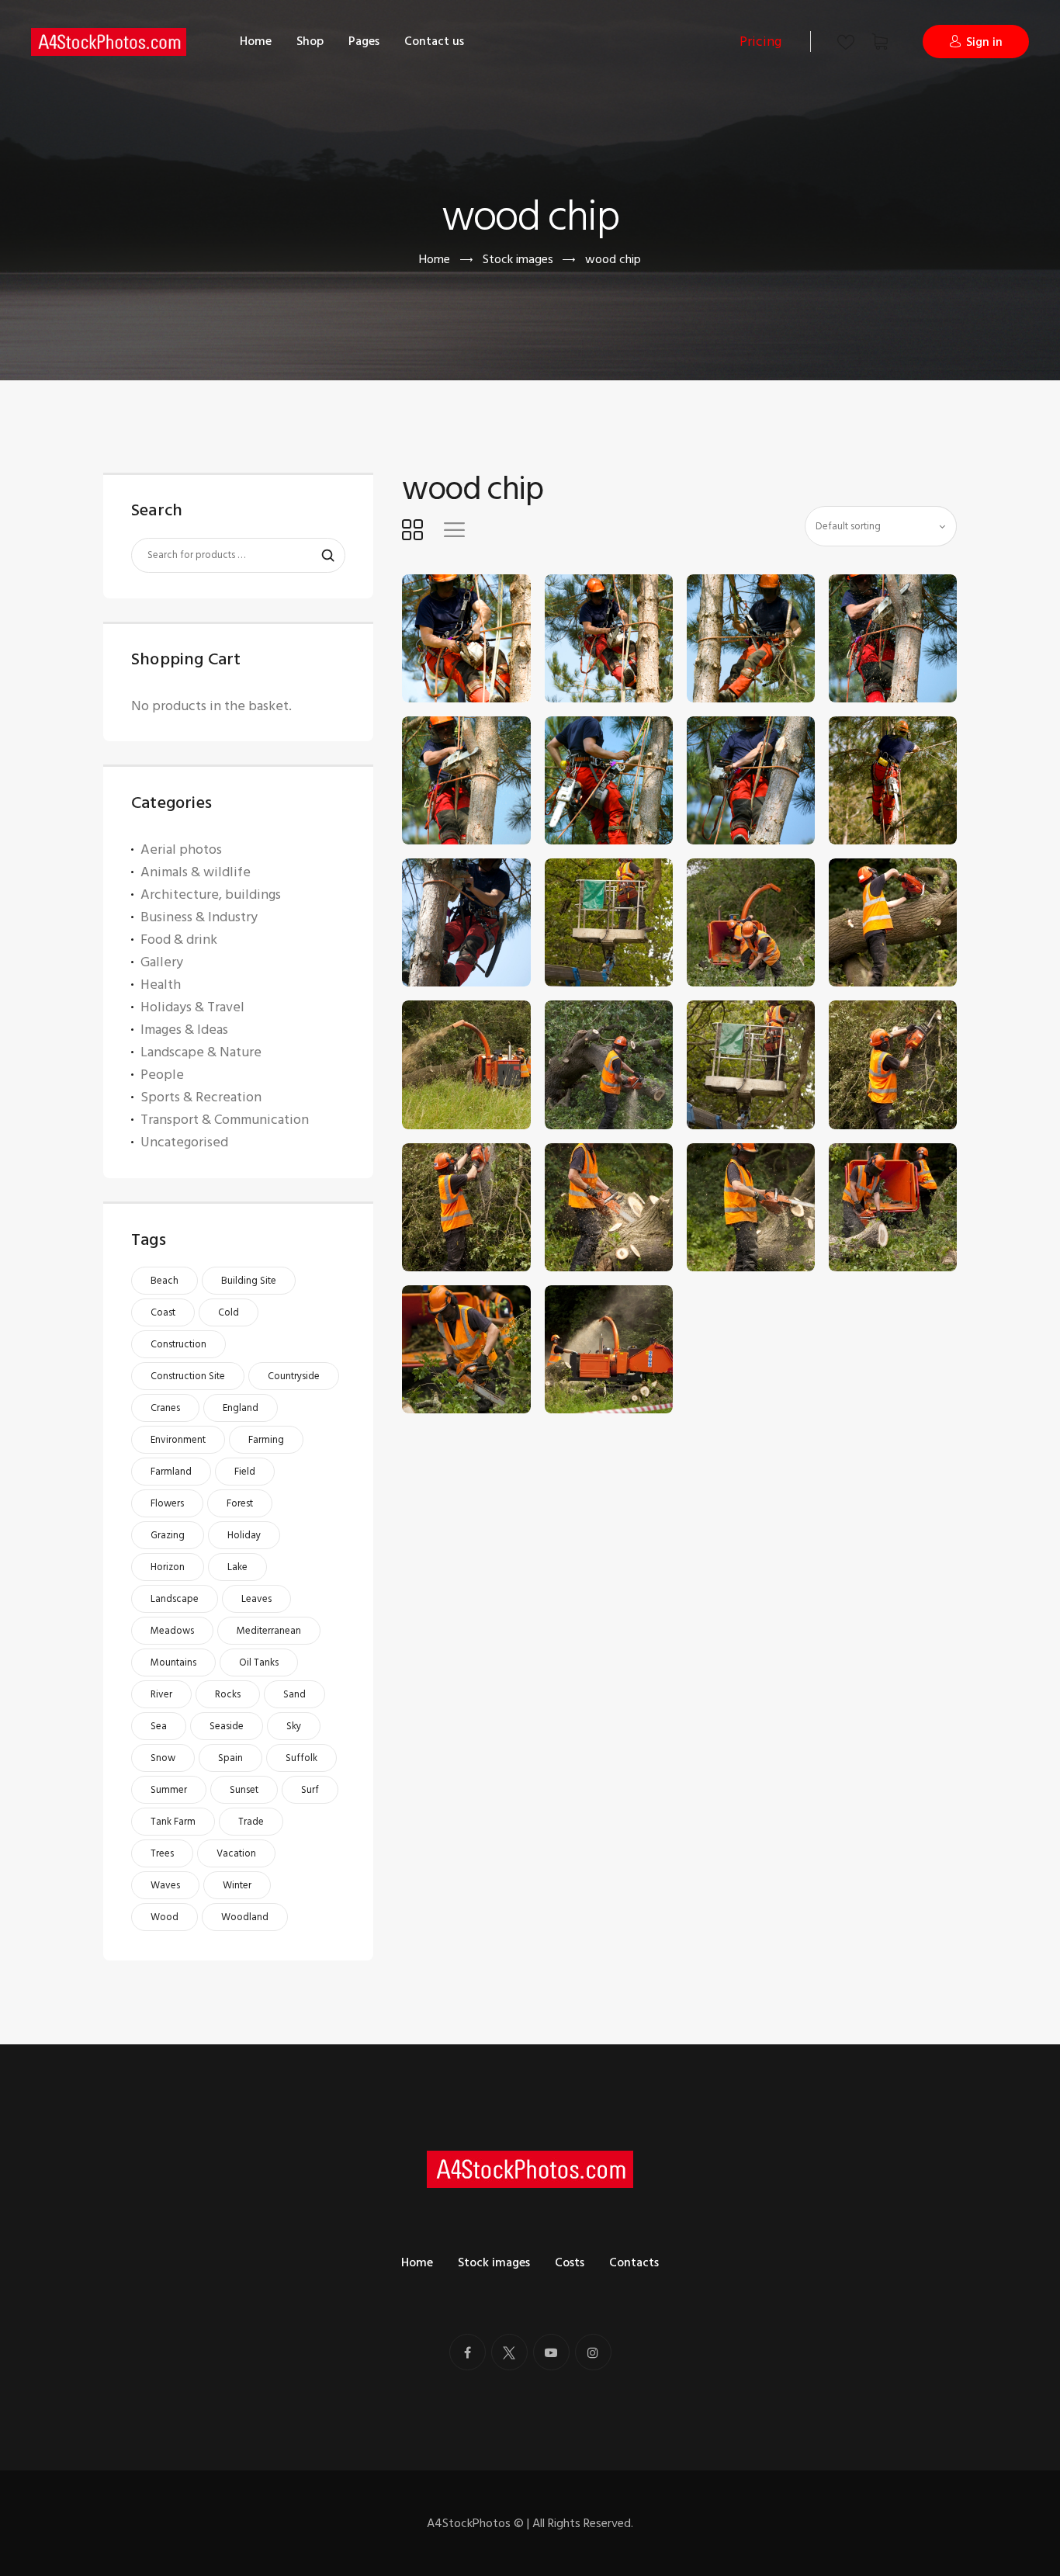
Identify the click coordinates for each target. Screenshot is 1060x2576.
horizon (168, 1567)
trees (162, 1853)
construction (178, 1344)
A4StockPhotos (475, 2523)
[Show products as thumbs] (412, 529)
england (241, 1408)
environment (178, 1440)
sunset (244, 1790)
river (161, 1694)
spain (230, 1758)
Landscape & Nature (201, 1052)
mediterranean (269, 1631)
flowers (167, 1503)
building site (249, 1281)
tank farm (173, 1822)
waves (165, 1885)
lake (237, 1567)
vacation (236, 1853)
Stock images (518, 259)
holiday (244, 1535)
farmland (171, 1472)
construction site (188, 1376)
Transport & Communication (225, 1120)
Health (161, 985)
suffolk (301, 1758)
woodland (245, 1917)
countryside (294, 1376)
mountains (173, 1662)
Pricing (760, 42)
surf (310, 1790)
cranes (165, 1408)
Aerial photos (181, 849)
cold (229, 1312)
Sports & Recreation (201, 1097)
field (245, 1472)
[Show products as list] (454, 529)
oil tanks (259, 1662)
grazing (168, 1535)
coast (163, 1312)
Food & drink (179, 940)
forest (240, 1503)
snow (163, 1758)
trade (251, 1822)
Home (435, 260)
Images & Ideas (184, 1030)
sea (159, 1726)
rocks (228, 1694)
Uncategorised (184, 1142)
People (162, 1075)
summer (169, 1790)
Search (320, 556)
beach (165, 1281)
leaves (256, 1599)
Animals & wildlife (196, 872)
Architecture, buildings (211, 894)
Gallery (162, 962)
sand (294, 1694)
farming (266, 1440)
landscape (175, 1599)
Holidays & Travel (192, 1007)
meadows (172, 1631)
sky (294, 1726)
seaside (227, 1726)
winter (237, 1885)
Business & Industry (199, 917)
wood (165, 1917)
